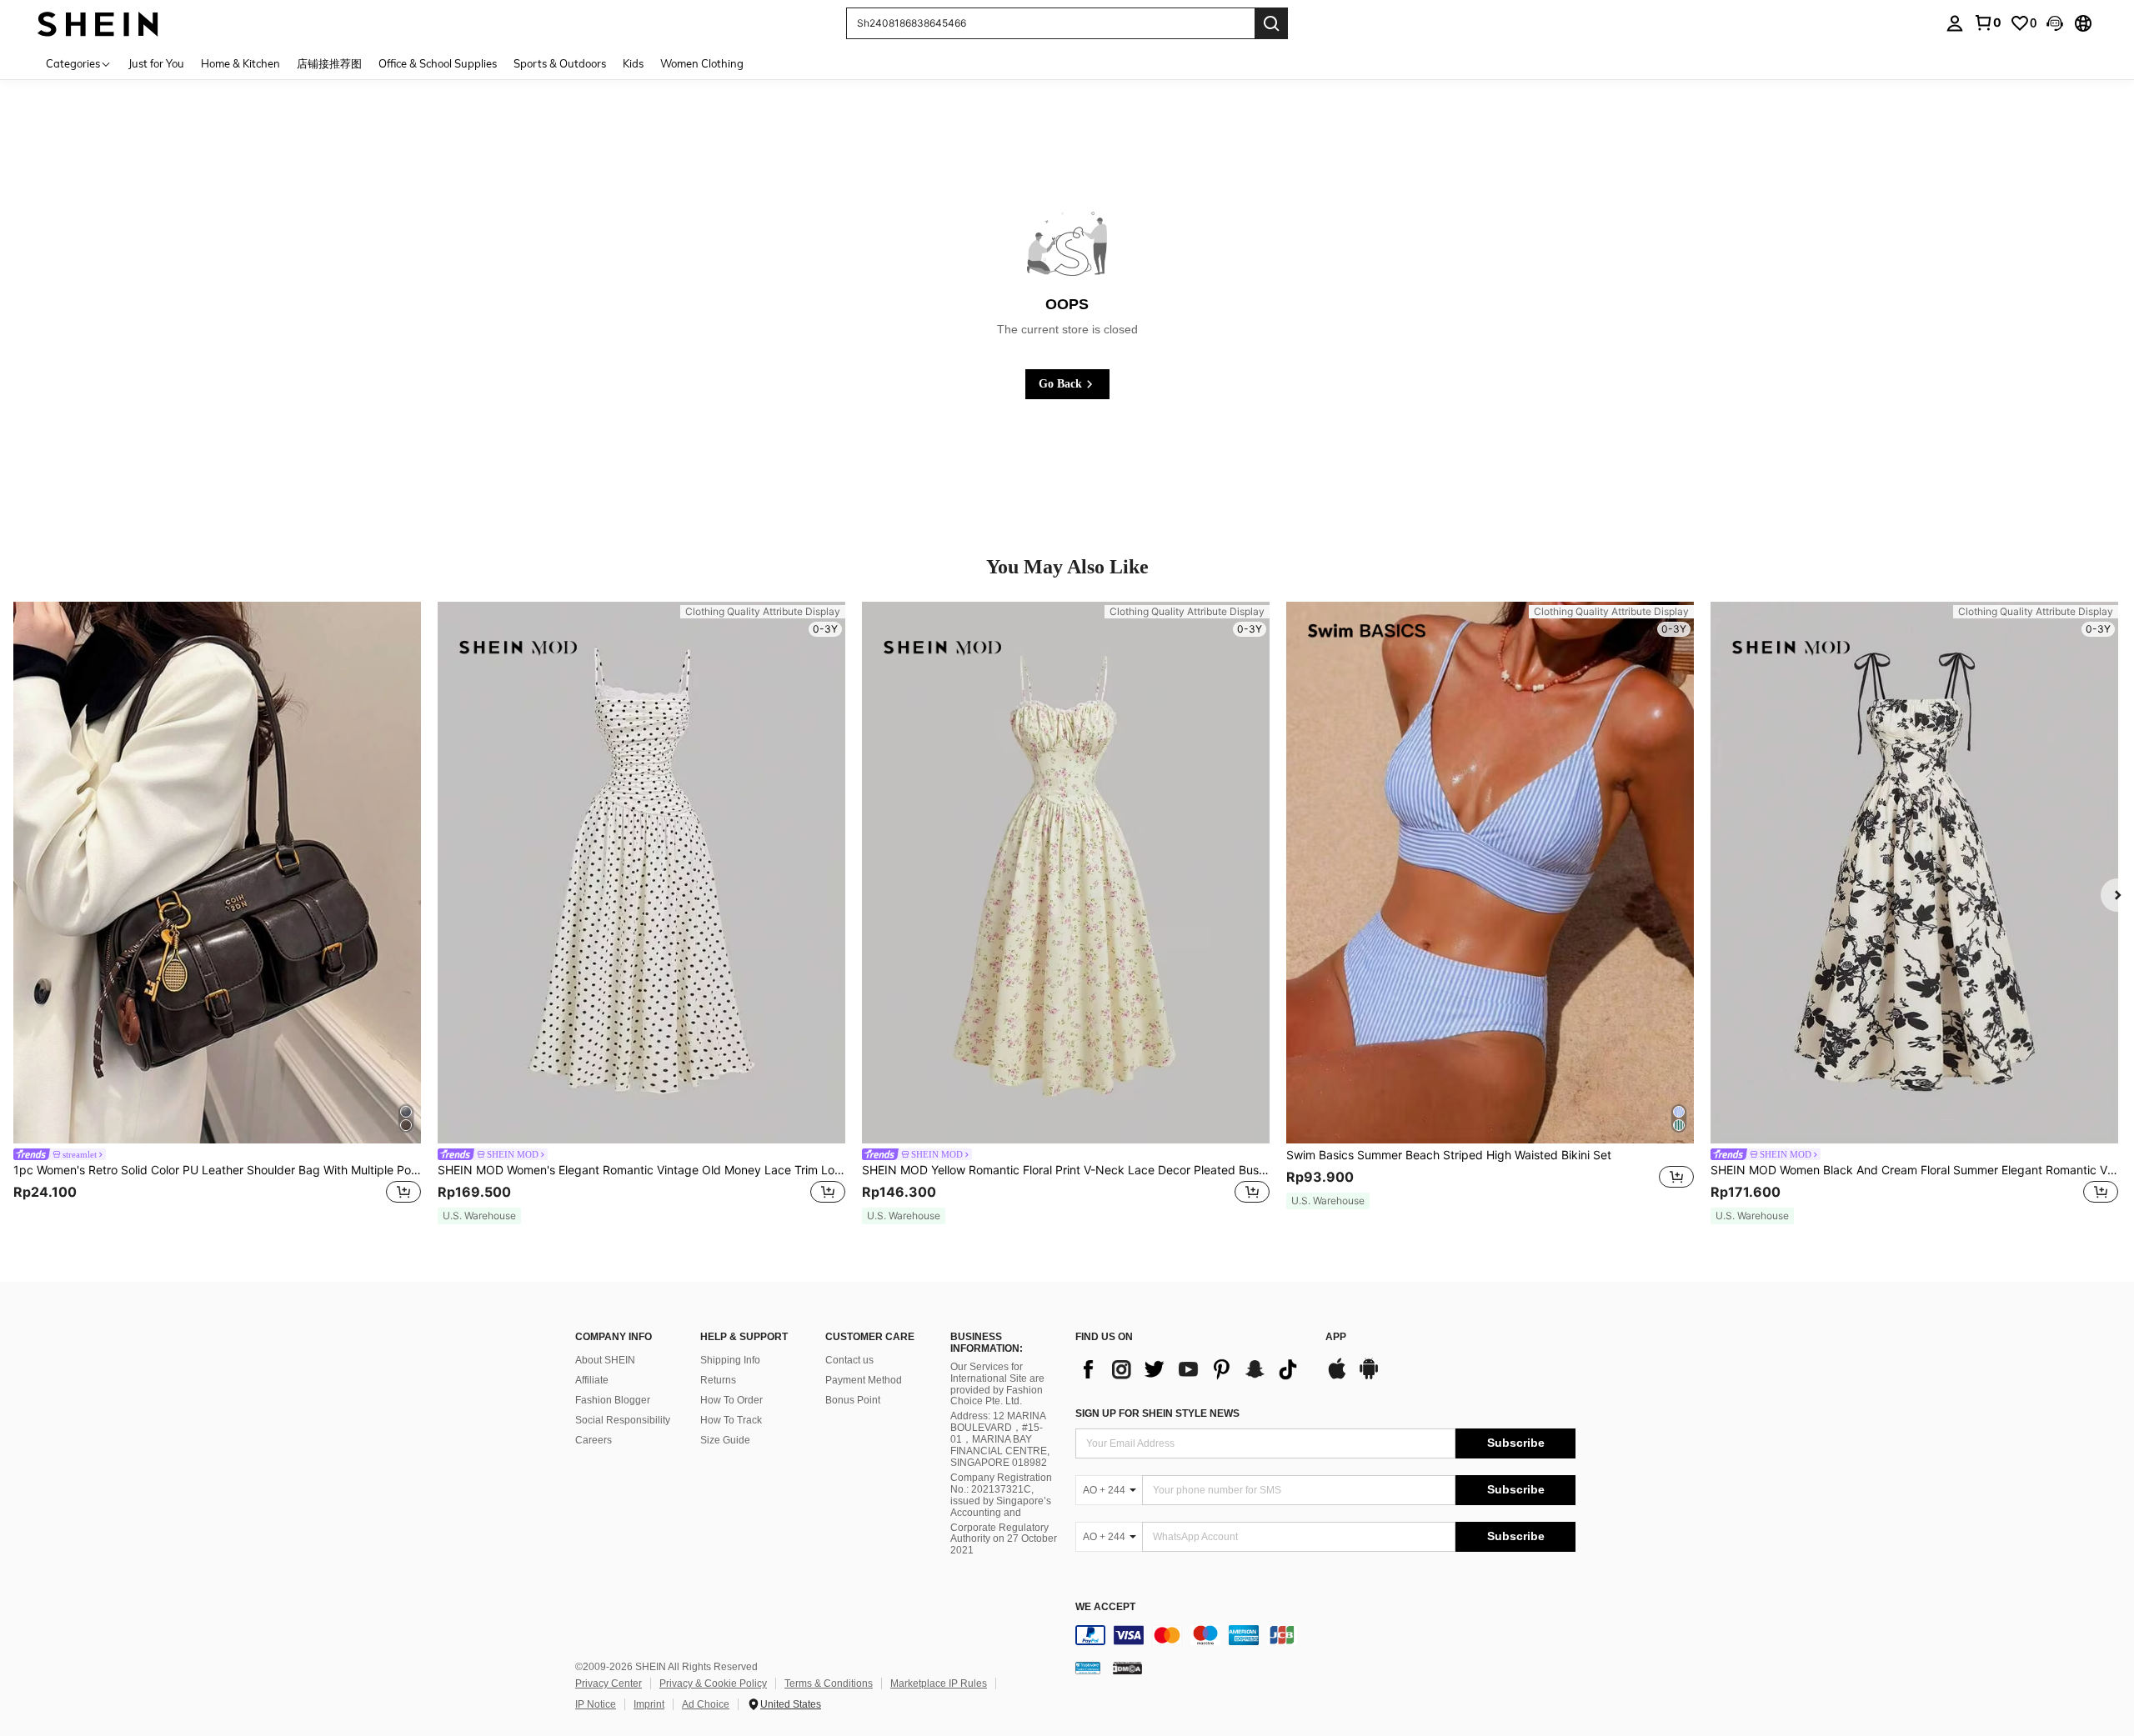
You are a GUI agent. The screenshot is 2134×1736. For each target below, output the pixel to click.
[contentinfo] (1325, 1635)
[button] (2055, 23)
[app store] (1337, 1377)
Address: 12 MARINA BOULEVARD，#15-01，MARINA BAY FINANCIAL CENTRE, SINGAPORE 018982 (1000, 1439)
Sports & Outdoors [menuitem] (560, 63)
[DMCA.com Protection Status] (1127, 1668)
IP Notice (596, 1704)
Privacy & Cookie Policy (713, 1683)
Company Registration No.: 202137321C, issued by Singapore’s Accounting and (1001, 1495)
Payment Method (864, 1380)
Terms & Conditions (829, 1683)
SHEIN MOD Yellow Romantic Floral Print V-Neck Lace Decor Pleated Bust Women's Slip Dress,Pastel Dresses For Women (1066, 1170)
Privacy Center (609, 1683)
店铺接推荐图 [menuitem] (329, 63)
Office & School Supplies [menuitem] (438, 63)
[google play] (1369, 1377)
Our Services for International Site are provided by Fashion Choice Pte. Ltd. (997, 1384)
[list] (1192, 1369)
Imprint (649, 1704)
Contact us (849, 1360)
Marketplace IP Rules (939, 1683)
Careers (594, 1440)
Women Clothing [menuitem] (702, 63)
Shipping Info (730, 1360)
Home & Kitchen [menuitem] (240, 63)
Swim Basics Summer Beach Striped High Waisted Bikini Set (1449, 1155)
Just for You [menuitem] (156, 63)
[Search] (1271, 23)
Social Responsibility (623, 1420)
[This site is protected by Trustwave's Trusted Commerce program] (1088, 1668)
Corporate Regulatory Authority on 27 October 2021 (1004, 1539)
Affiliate (592, 1380)
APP (1336, 1337)
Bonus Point (853, 1400)
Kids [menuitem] (633, 63)
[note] (479, 1216)
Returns (718, 1380)
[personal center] (1955, 23)
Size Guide (725, 1440)
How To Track (731, 1420)
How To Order (731, 1400)
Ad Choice (706, 1704)
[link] (1987, 23)
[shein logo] (98, 23)
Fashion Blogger (613, 1400)
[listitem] (217, 913)
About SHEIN (605, 1360)
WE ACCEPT (1105, 1607)
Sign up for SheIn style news (1157, 1413)
